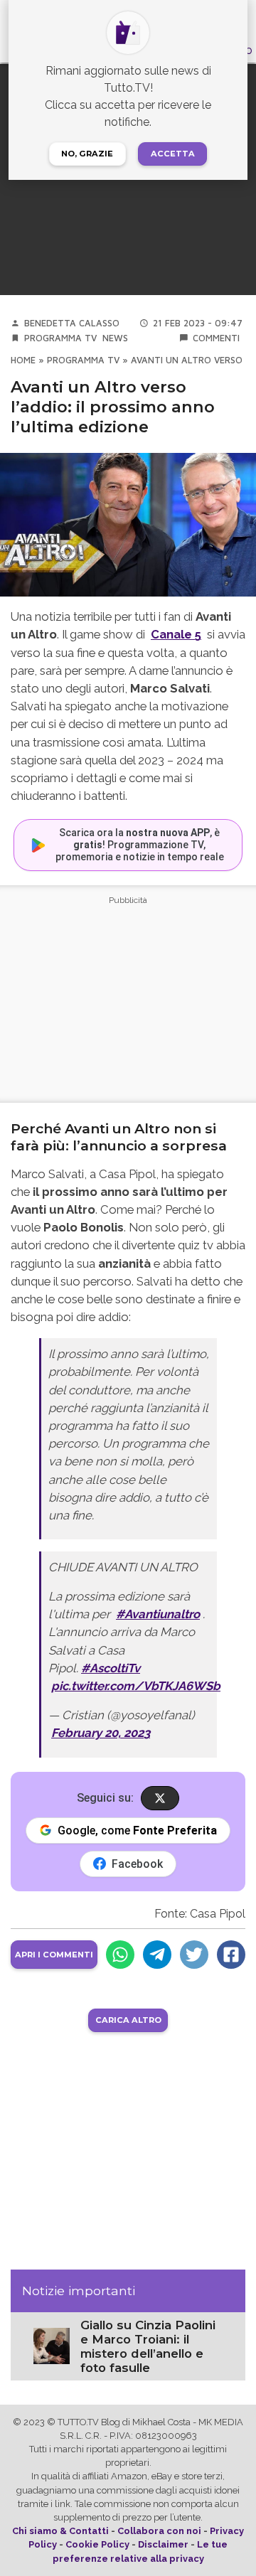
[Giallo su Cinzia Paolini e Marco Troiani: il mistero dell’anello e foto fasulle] (52, 2345)
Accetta (173, 154)
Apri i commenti (54, 1955)
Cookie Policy (97, 2544)
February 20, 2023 (101, 1733)
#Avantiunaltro (158, 1614)
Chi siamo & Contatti (60, 2531)
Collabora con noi (159, 2531)
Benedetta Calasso (72, 323)
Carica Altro (128, 2020)
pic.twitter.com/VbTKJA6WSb (136, 1686)
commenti (216, 338)
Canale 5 (176, 634)
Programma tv (60, 338)
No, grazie (87, 154)
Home (23, 360)
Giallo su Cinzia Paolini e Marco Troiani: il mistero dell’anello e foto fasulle (148, 2346)
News (115, 338)
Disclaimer (163, 2544)
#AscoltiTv (111, 1668)
